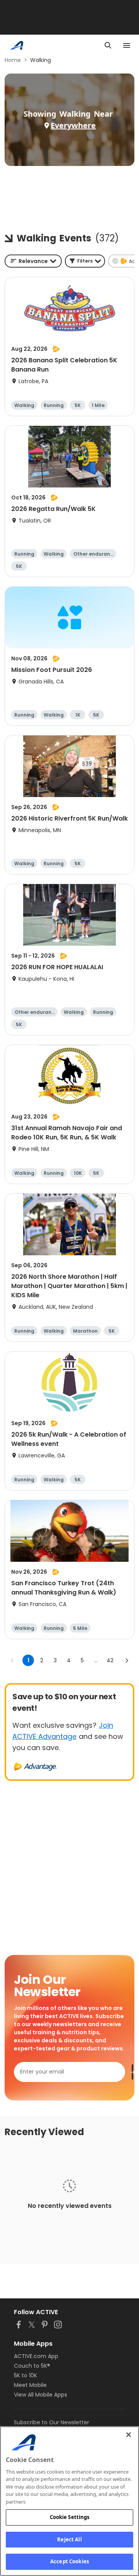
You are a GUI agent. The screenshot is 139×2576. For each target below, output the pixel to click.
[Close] (129, 2435)
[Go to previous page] (12, 1660)
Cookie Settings (70, 2517)
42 (110, 1660)
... (96, 1660)
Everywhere (73, 125)
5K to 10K (25, 2375)
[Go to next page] (127, 1660)
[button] (85, 261)
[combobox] (33, 261)
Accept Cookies (69, 2561)
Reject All (69, 2539)
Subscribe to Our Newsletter (52, 2422)
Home (13, 60)
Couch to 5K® (32, 2366)
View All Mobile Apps (41, 2395)
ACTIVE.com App (36, 2356)
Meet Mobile (30, 2385)
